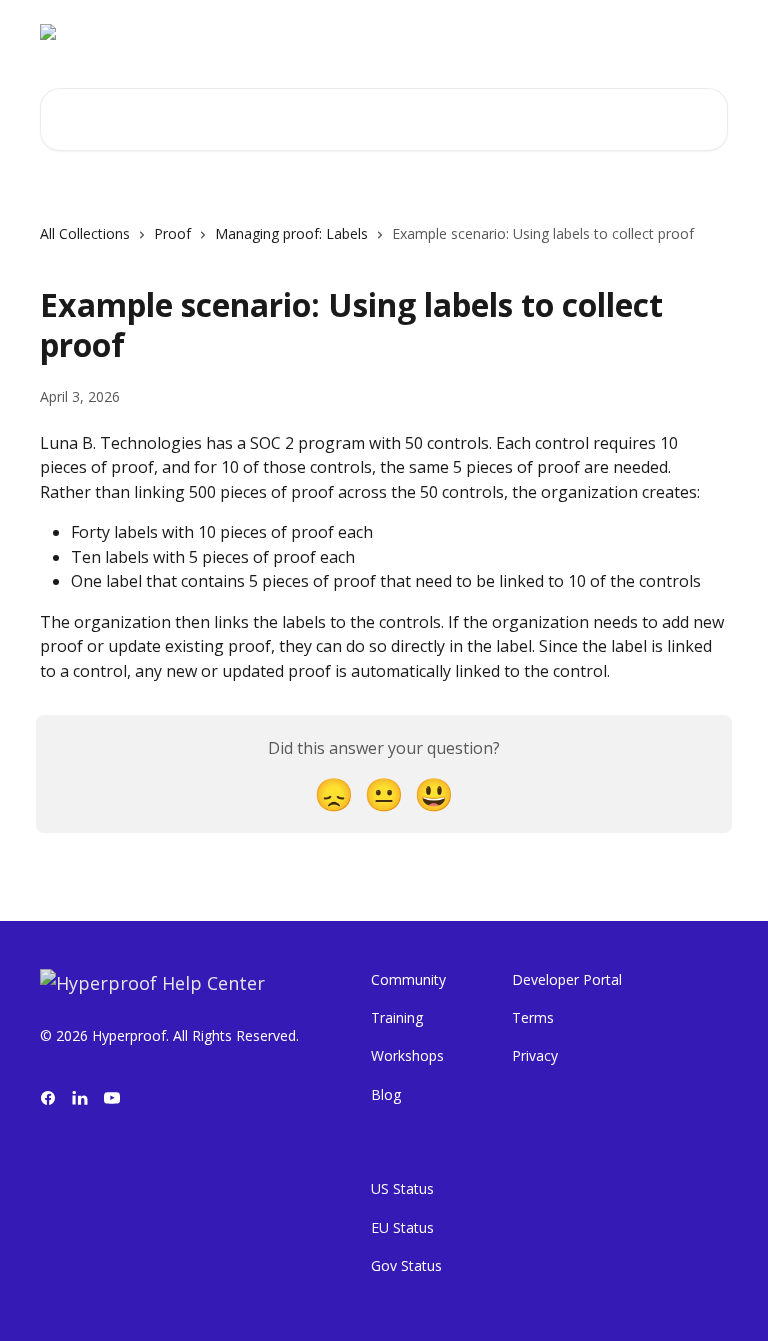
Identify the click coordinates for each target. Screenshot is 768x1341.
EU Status (402, 1227)
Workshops (407, 1055)
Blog (386, 1094)
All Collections (85, 233)
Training (397, 1017)
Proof (172, 233)
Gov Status (406, 1265)
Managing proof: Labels (291, 233)
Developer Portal (567, 979)
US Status (402, 1188)
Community (408, 979)
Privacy (535, 1055)
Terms (533, 1017)
